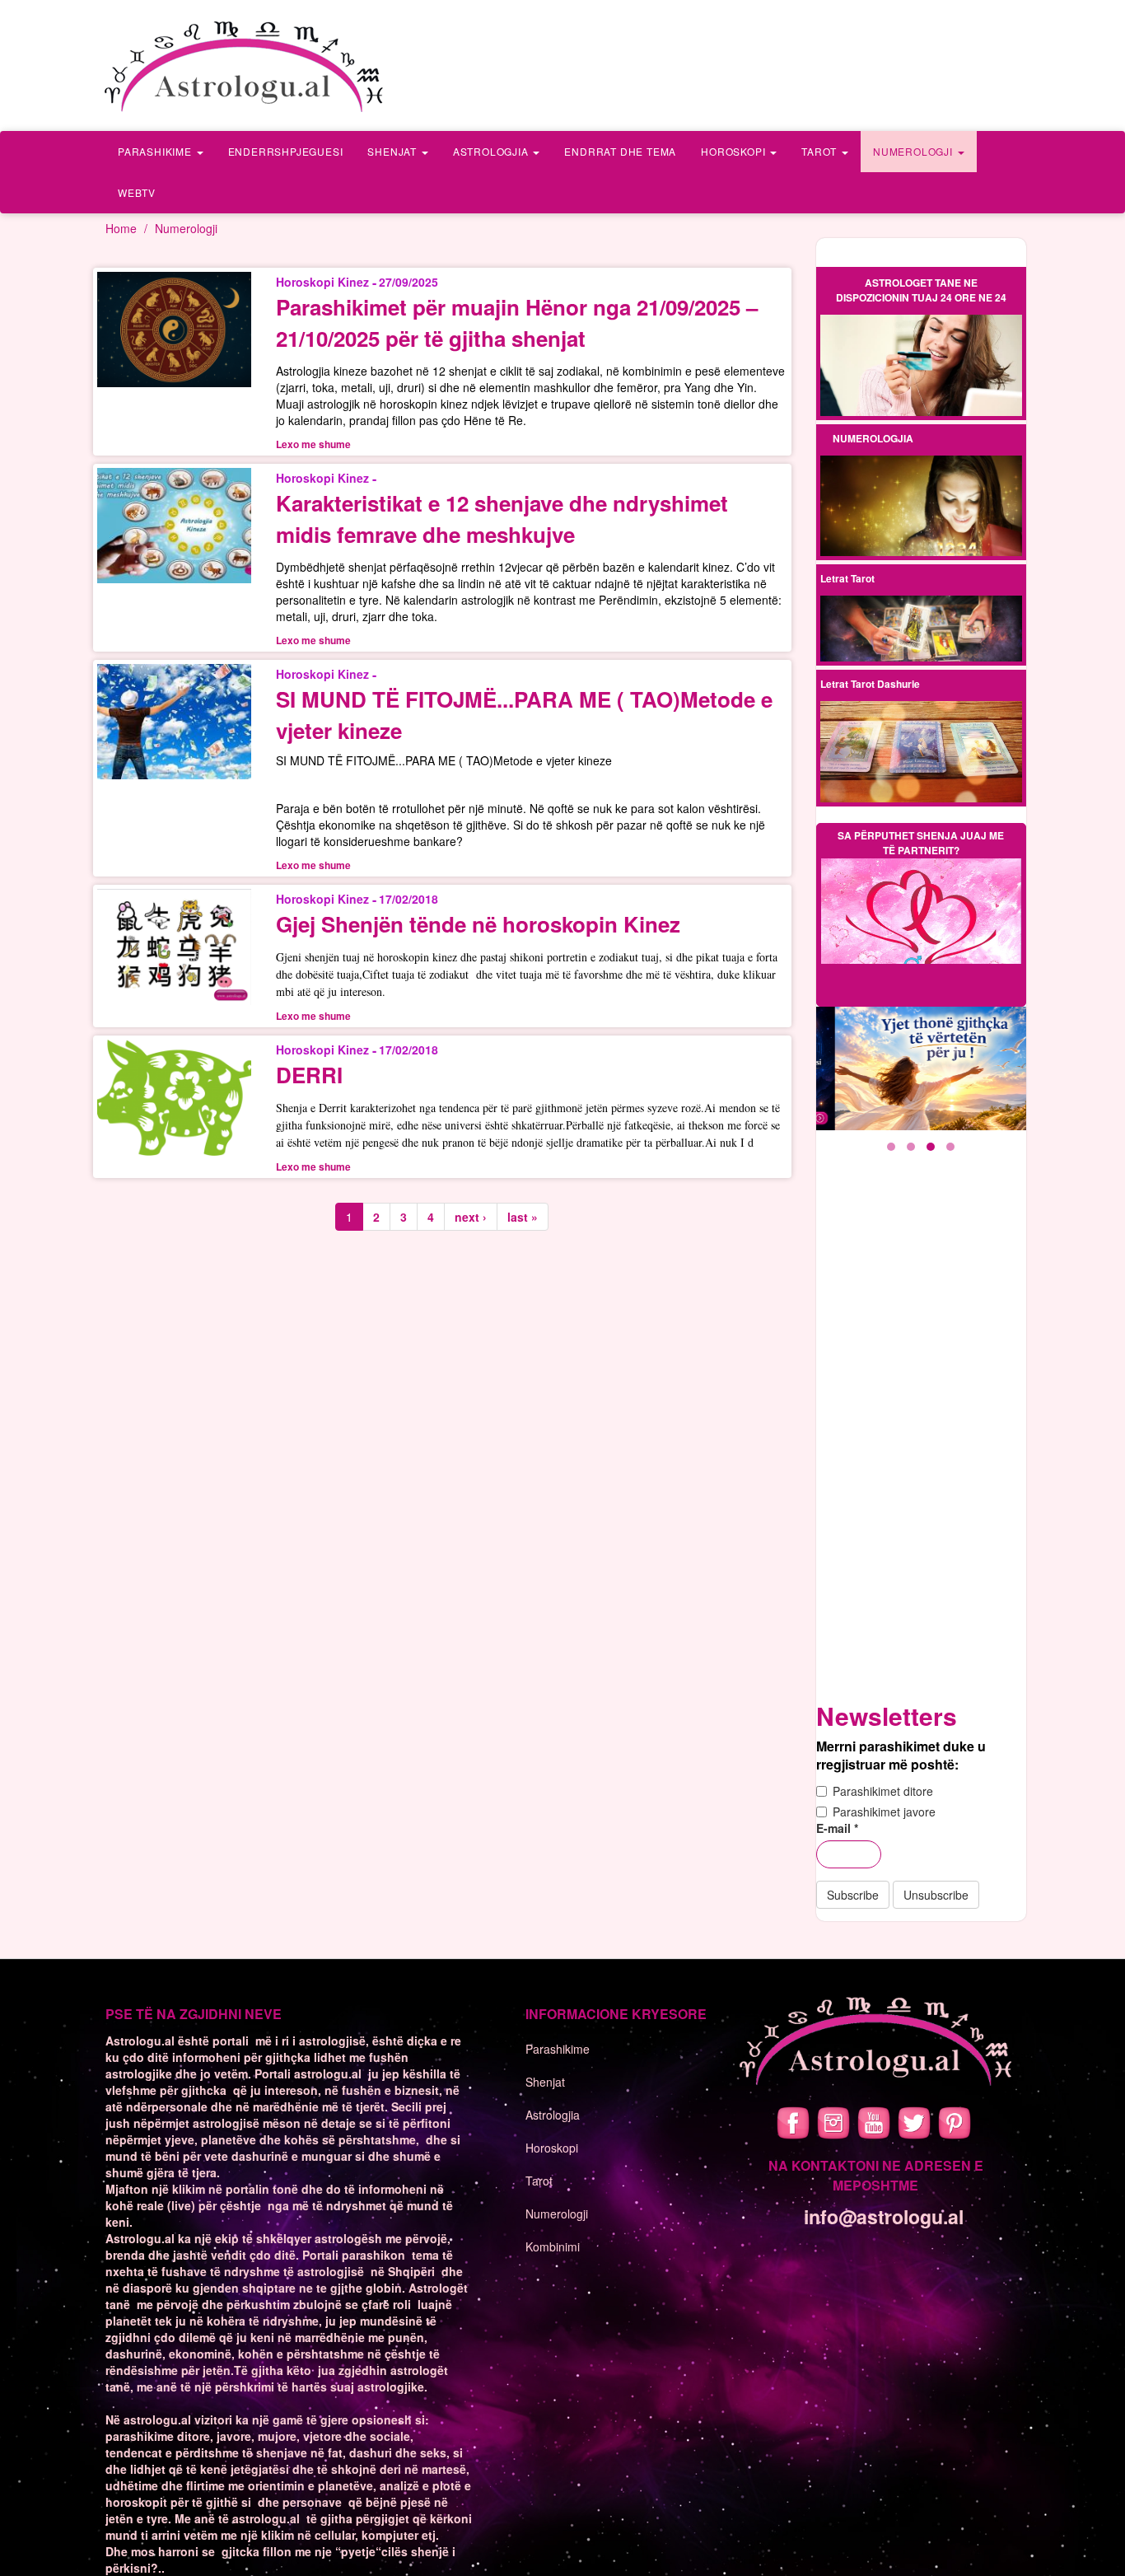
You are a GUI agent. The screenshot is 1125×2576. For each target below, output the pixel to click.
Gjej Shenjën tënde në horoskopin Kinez (478, 924)
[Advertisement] (921, 1438)
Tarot (821, 151)
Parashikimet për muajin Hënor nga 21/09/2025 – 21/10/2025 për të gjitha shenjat (517, 323)
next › (471, 1217)
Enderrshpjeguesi (286, 151)
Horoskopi (735, 151)
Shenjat (393, 151)
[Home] (245, 65)
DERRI (309, 1075)
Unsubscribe (936, 1895)
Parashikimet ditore (883, 1791)
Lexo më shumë (921, 366)
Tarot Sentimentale (921, 643)
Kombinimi (553, 2246)
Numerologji (915, 151)
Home (121, 228)
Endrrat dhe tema (620, 151)
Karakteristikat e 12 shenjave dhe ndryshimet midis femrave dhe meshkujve (502, 519)
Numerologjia (873, 438)
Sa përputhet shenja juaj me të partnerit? (921, 843)
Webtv (137, 192)
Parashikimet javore (884, 1812)
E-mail (837, 1828)
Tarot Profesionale (921, 616)
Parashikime (156, 151)
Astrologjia (492, 151)
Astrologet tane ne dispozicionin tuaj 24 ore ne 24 (921, 290)
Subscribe (853, 1895)
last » (523, 1217)
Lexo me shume (313, 444)
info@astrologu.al (884, 2216)
